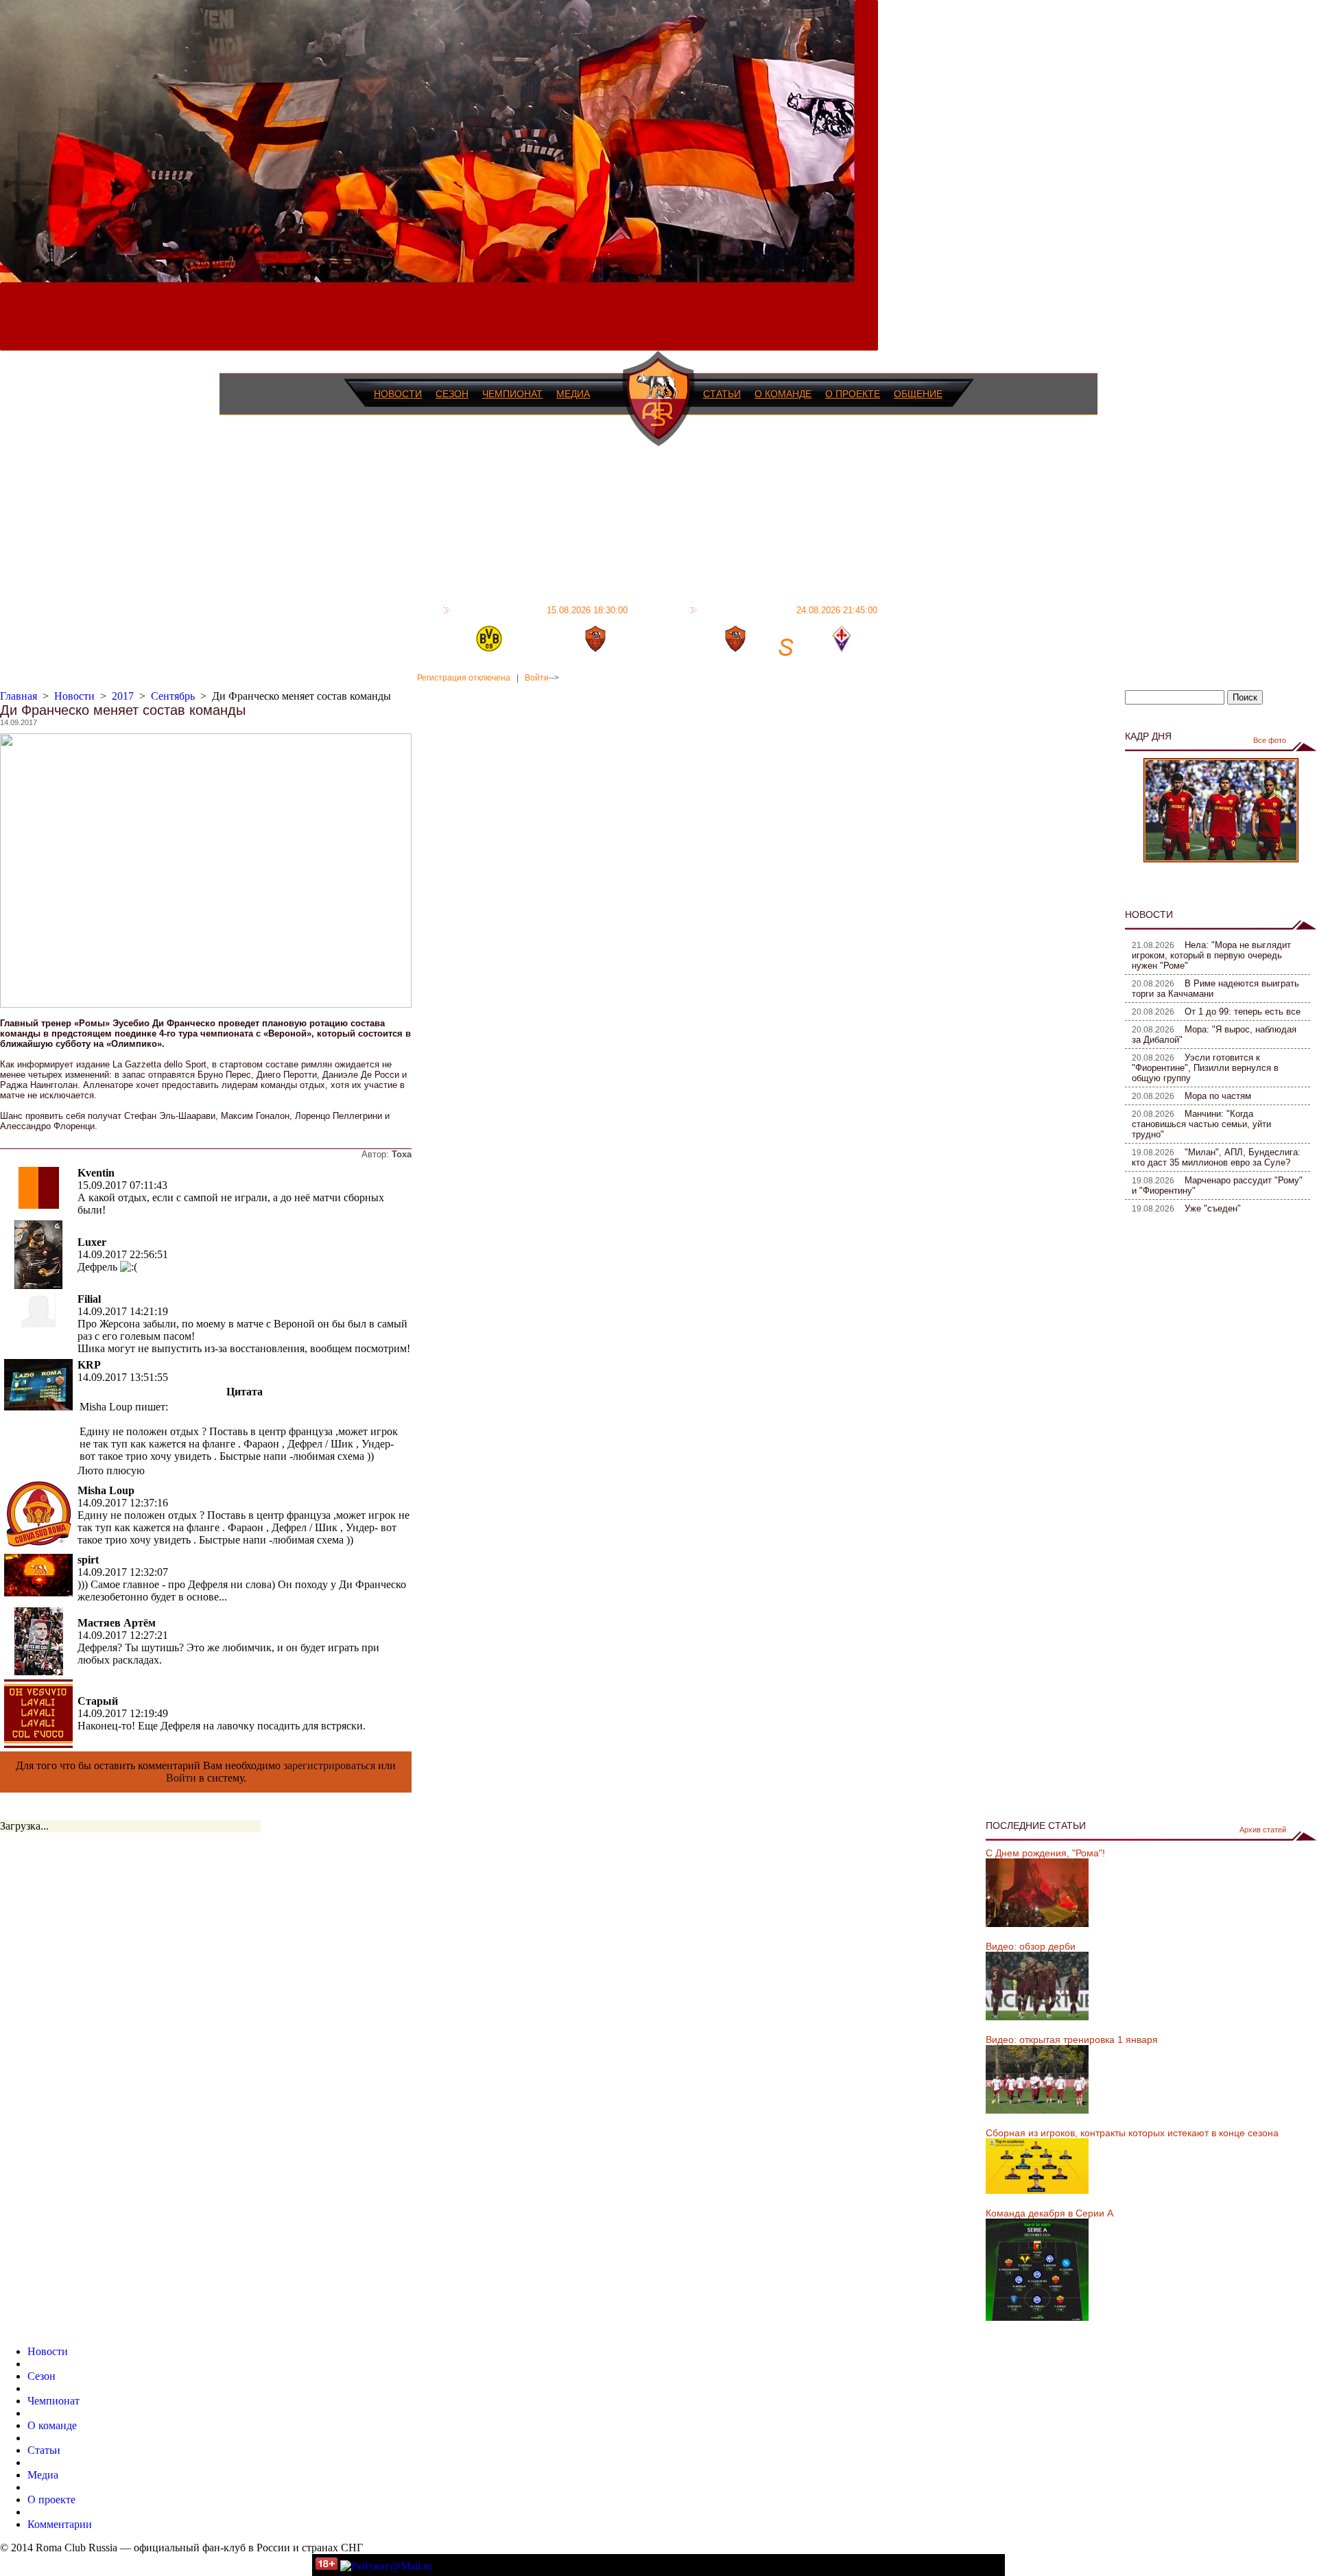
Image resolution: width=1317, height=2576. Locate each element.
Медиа (573, 394)
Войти (537, 678)
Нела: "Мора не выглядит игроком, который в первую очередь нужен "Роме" (1211, 955)
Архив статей (1263, 1830)
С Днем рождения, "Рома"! (1045, 1853)
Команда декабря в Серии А (1049, 2213)
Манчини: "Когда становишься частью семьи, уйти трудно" (1201, 1124)
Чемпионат (512, 394)
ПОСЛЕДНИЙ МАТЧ (541, 610)
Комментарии (60, 2524)
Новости (398, 394)
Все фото (1270, 740)
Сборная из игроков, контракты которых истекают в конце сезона (1132, 2133)
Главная (19, 696)
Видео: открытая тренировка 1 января (1072, 2040)
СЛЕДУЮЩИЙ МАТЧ (789, 610)
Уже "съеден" (1213, 1208)
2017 (123, 696)
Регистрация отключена (464, 678)
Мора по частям (1218, 1096)
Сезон (452, 394)
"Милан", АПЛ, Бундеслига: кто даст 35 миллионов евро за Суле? (1216, 1157)
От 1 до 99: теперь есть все (1243, 1012)
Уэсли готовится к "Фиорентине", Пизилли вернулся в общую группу (1205, 1068)
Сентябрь (173, 696)
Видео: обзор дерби (1031, 1946)
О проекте (853, 394)
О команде (783, 394)
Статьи (722, 394)
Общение (918, 394)
